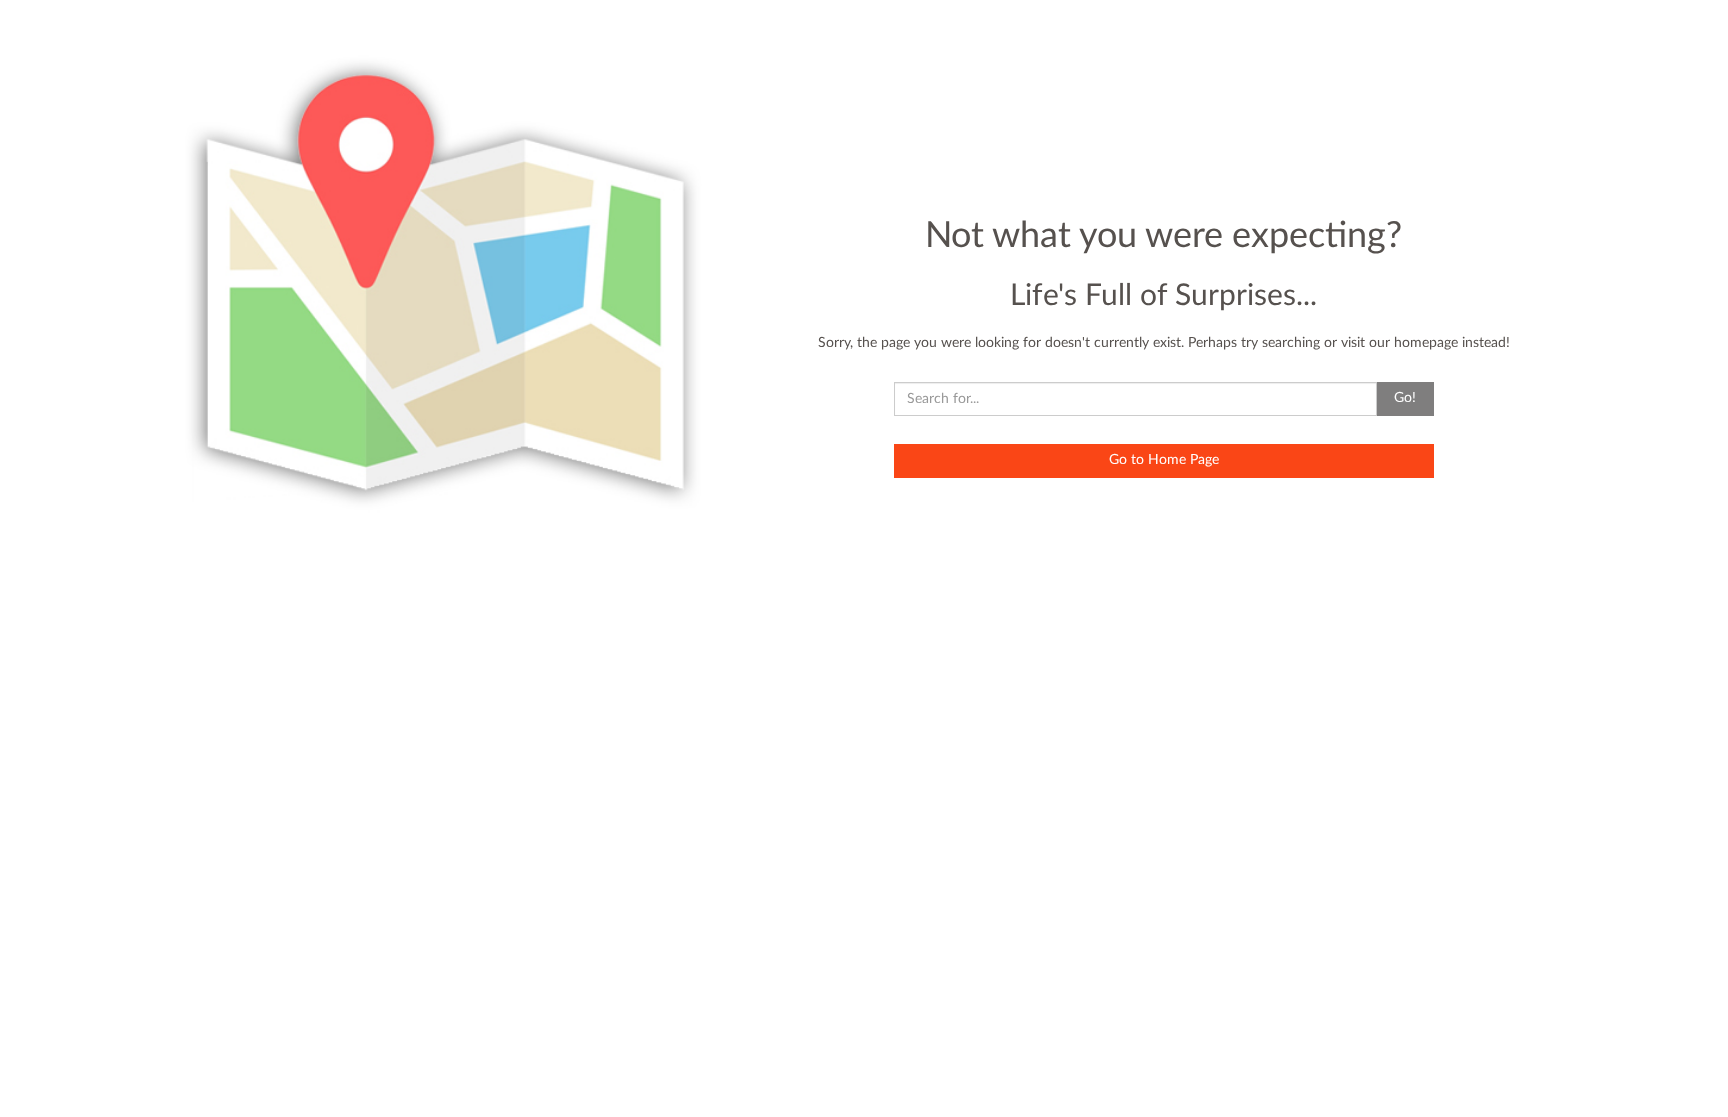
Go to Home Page (1164, 460)
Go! (1405, 398)
